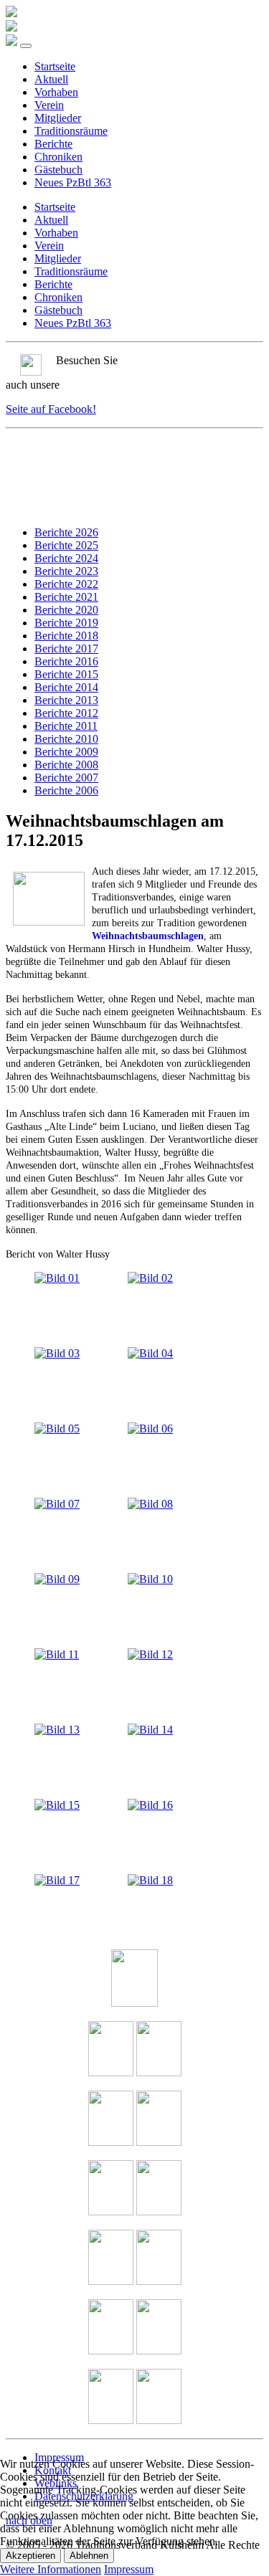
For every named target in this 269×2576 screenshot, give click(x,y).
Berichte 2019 (66, 623)
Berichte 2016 (66, 661)
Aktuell (51, 79)
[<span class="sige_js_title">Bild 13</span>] (57, 1730)
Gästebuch (58, 170)
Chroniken (58, 157)
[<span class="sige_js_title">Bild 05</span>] (57, 1429)
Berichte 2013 (66, 700)
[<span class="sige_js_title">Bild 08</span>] (150, 1504)
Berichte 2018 (66, 636)
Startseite (55, 66)
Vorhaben (56, 92)
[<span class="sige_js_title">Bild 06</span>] (150, 1429)
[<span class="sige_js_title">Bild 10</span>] (150, 1579)
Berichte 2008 (66, 765)
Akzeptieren (30, 2556)
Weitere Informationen (51, 2569)
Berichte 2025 (66, 545)
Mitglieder (58, 118)
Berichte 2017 (66, 648)
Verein (49, 105)
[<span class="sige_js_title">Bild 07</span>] (57, 1504)
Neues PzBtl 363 (73, 182)
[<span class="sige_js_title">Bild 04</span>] (150, 1353)
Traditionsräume (71, 131)
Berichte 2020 (66, 610)
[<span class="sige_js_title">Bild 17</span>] (57, 1880)
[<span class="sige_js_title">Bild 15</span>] (57, 1805)
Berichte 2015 (66, 674)
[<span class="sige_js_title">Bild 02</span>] (150, 1278)
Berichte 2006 (66, 790)
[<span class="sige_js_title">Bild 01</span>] (57, 1278)
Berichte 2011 (66, 726)
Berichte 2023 (66, 571)
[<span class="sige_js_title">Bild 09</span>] (57, 1579)
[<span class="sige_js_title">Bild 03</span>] (57, 1353)
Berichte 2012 (66, 713)
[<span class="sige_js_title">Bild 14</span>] (150, 1730)
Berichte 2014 (66, 687)
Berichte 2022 (66, 584)
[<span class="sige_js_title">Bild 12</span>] (150, 1654)
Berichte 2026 (66, 532)
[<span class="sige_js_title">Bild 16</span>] (150, 1805)
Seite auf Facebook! (51, 409)
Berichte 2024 (66, 558)
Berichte (53, 144)
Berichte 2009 (66, 752)
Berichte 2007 (66, 778)
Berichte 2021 (66, 597)
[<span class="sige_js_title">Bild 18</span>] (150, 1880)
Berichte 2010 (66, 739)
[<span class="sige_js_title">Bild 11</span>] (57, 1654)
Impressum (129, 2569)
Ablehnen (89, 2556)
